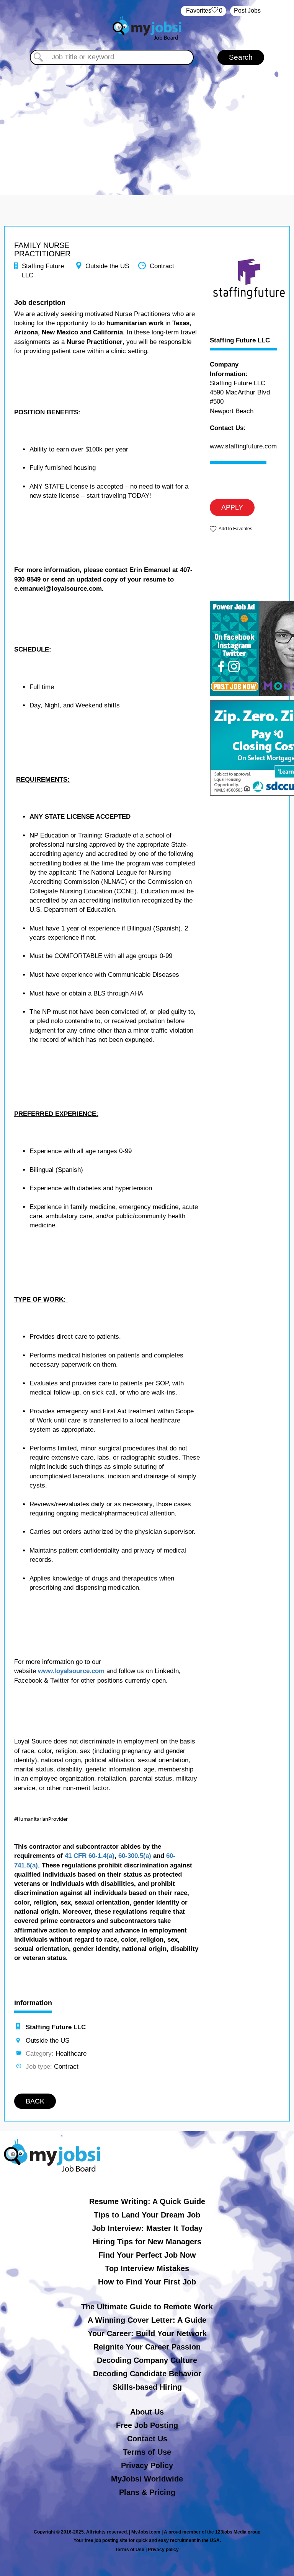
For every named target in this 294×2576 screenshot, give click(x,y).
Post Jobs (247, 11)
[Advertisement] (147, 122)
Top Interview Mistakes (147, 2268)
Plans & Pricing (147, 2492)
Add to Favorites (235, 529)
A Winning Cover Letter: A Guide (147, 2320)
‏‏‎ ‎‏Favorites (203, 11)
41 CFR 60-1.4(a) (90, 1856)
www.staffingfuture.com (243, 446)
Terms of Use (147, 2452)
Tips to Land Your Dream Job (147, 2215)
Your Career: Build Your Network (147, 2333)
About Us (147, 2412)
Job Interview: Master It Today (147, 2228)
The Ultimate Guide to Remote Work (147, 2307)
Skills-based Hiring (147, 2387)
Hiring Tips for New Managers (147, 2242)
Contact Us (147, 2439)
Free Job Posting (147, 2425)
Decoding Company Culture (147, 2360)
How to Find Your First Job (147, 2282)
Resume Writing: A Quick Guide (147, 2201)
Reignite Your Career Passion (147, 2347)
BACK (35, 2101)
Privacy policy (163, 2550)
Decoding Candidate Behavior (147, 2374)
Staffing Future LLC (240, 341)
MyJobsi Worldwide (147, 2479)
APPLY (232, 507)
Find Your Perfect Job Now (147, 2255)
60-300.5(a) (135, 1856)
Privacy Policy (147, 2465)
